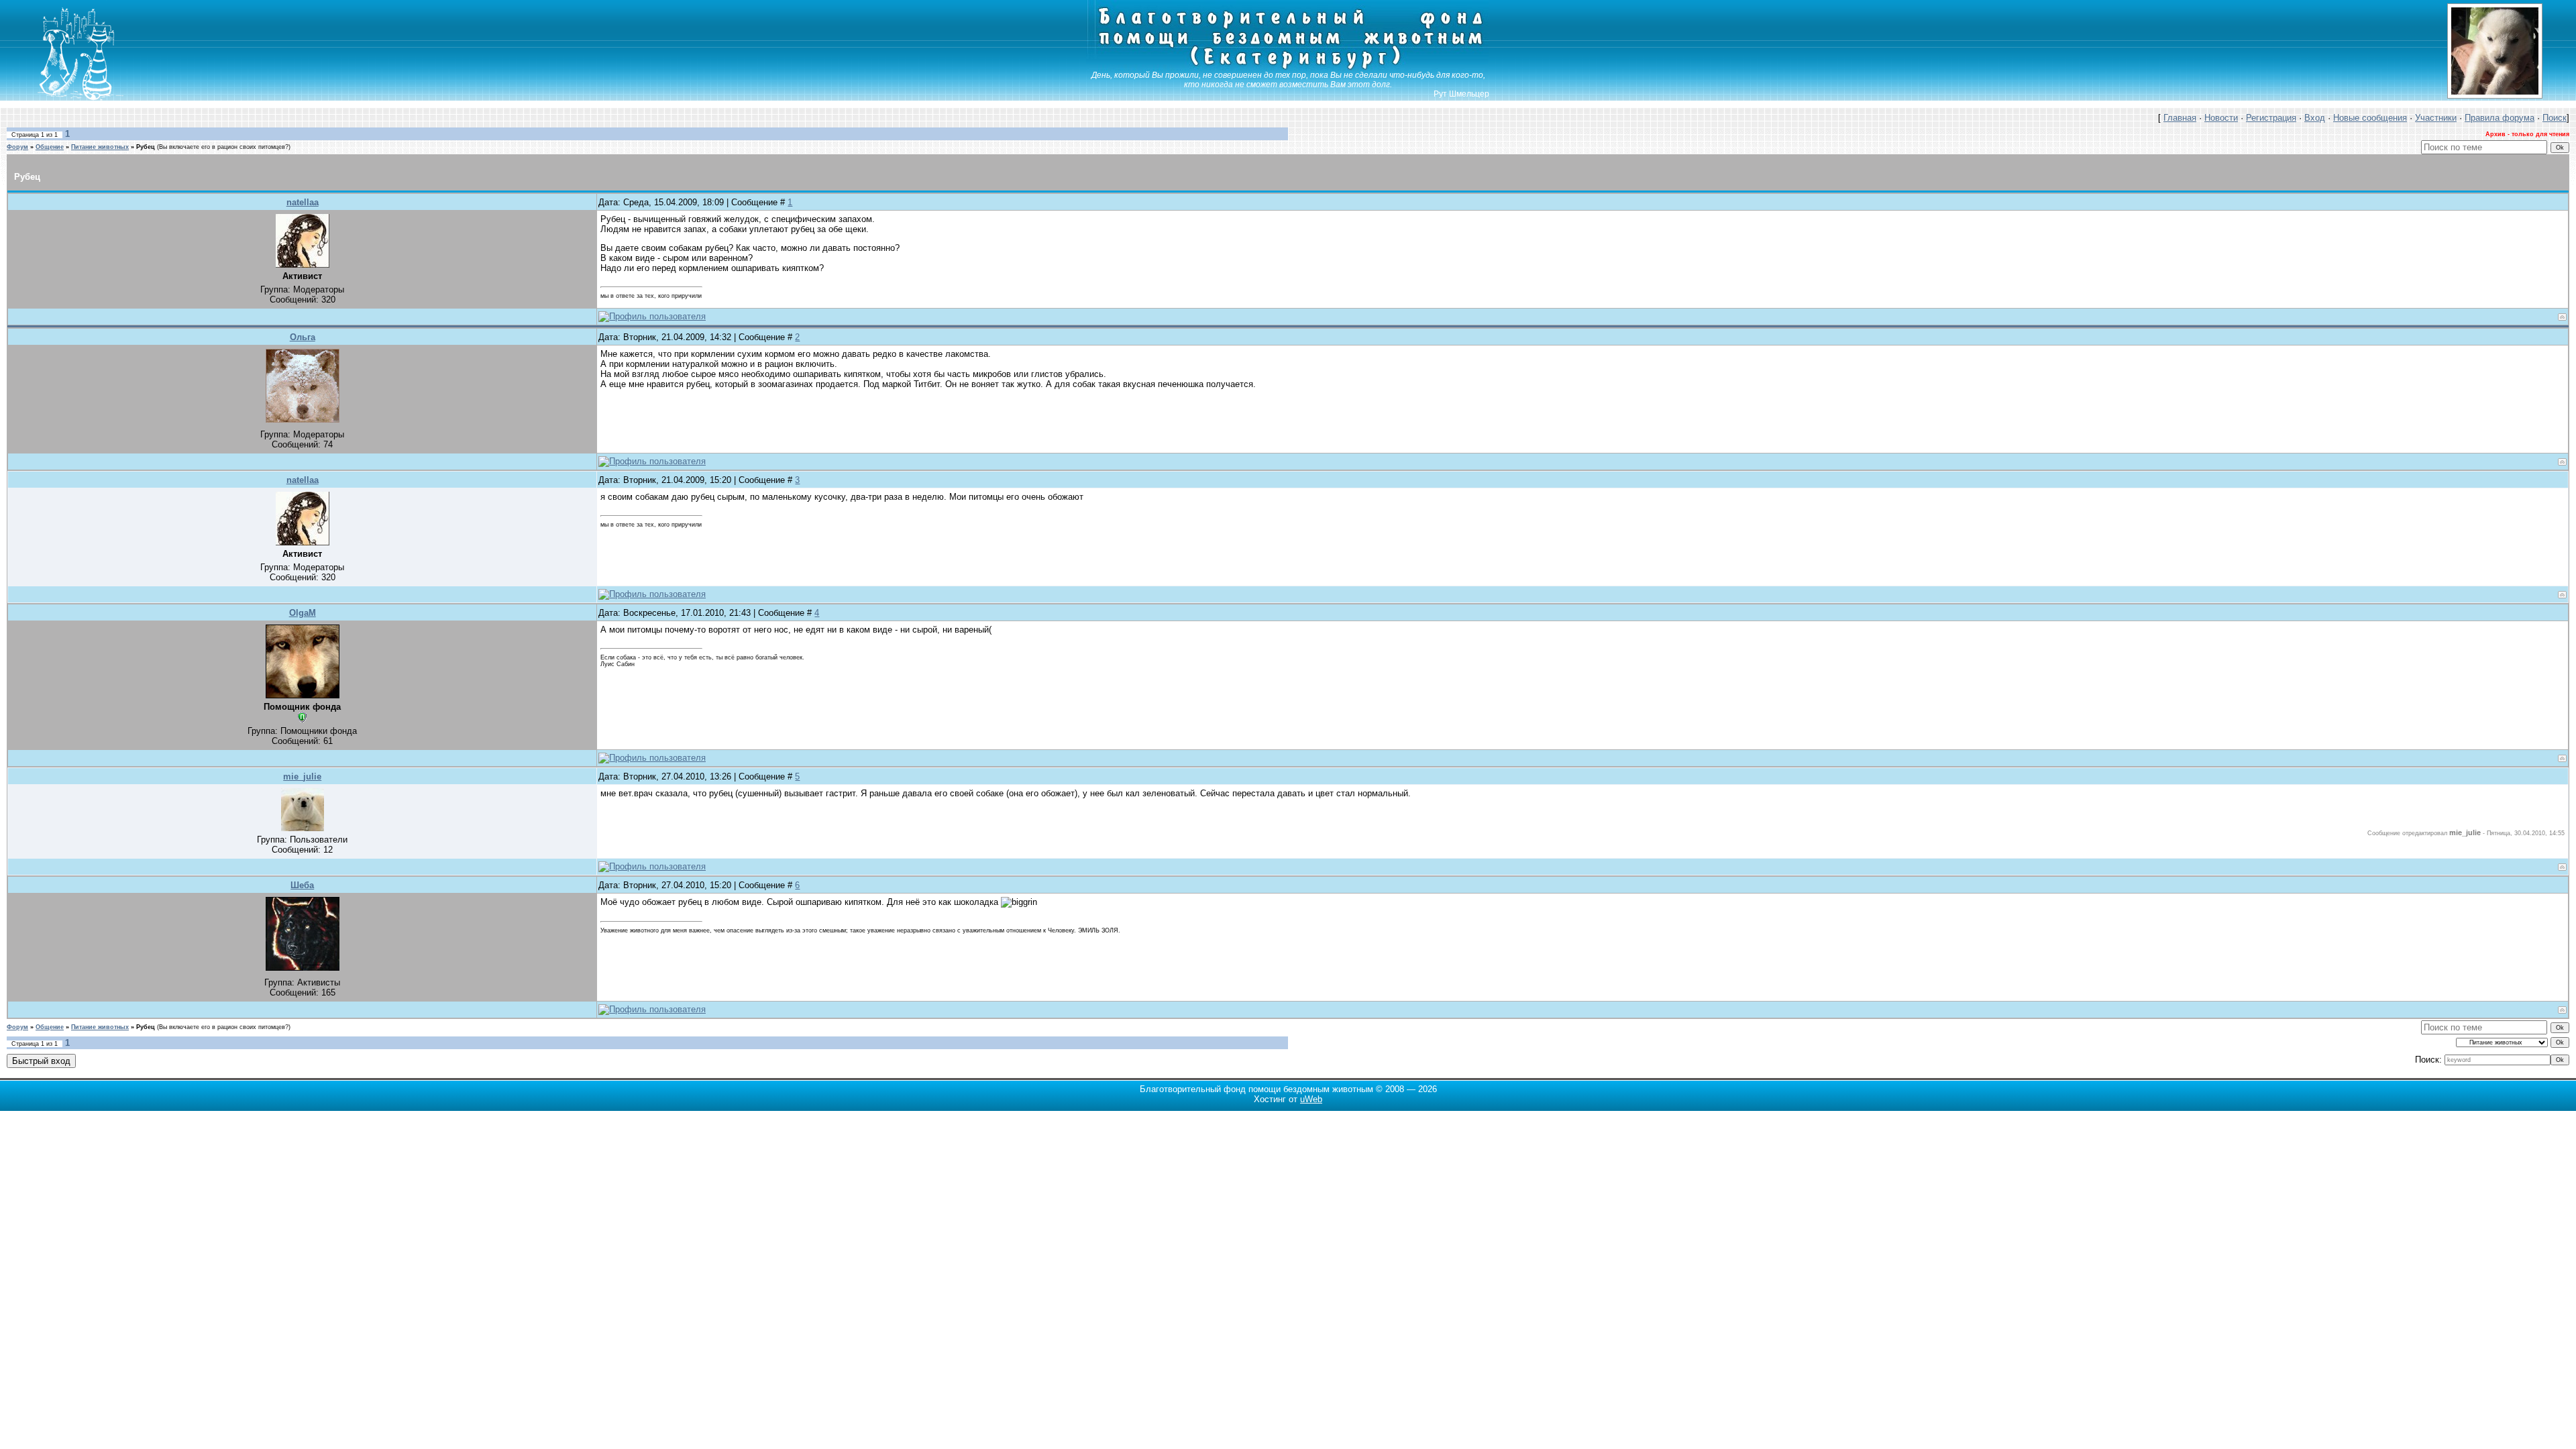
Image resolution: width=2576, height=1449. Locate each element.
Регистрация (2271, 118)
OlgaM (303, 613)
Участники (2436, 118)
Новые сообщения (2370, 118)
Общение (50, 147)
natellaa (303, 202)
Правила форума (2500, 118)
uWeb (1311, 1099)
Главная (2180, 118)
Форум (17, 147)
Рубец (146, 147)
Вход (2315, 118)
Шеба (302, 885)
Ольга (303, 337)
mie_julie (302, 776)
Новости (2221, 118)
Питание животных (100, 147)
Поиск (2555, 118)
